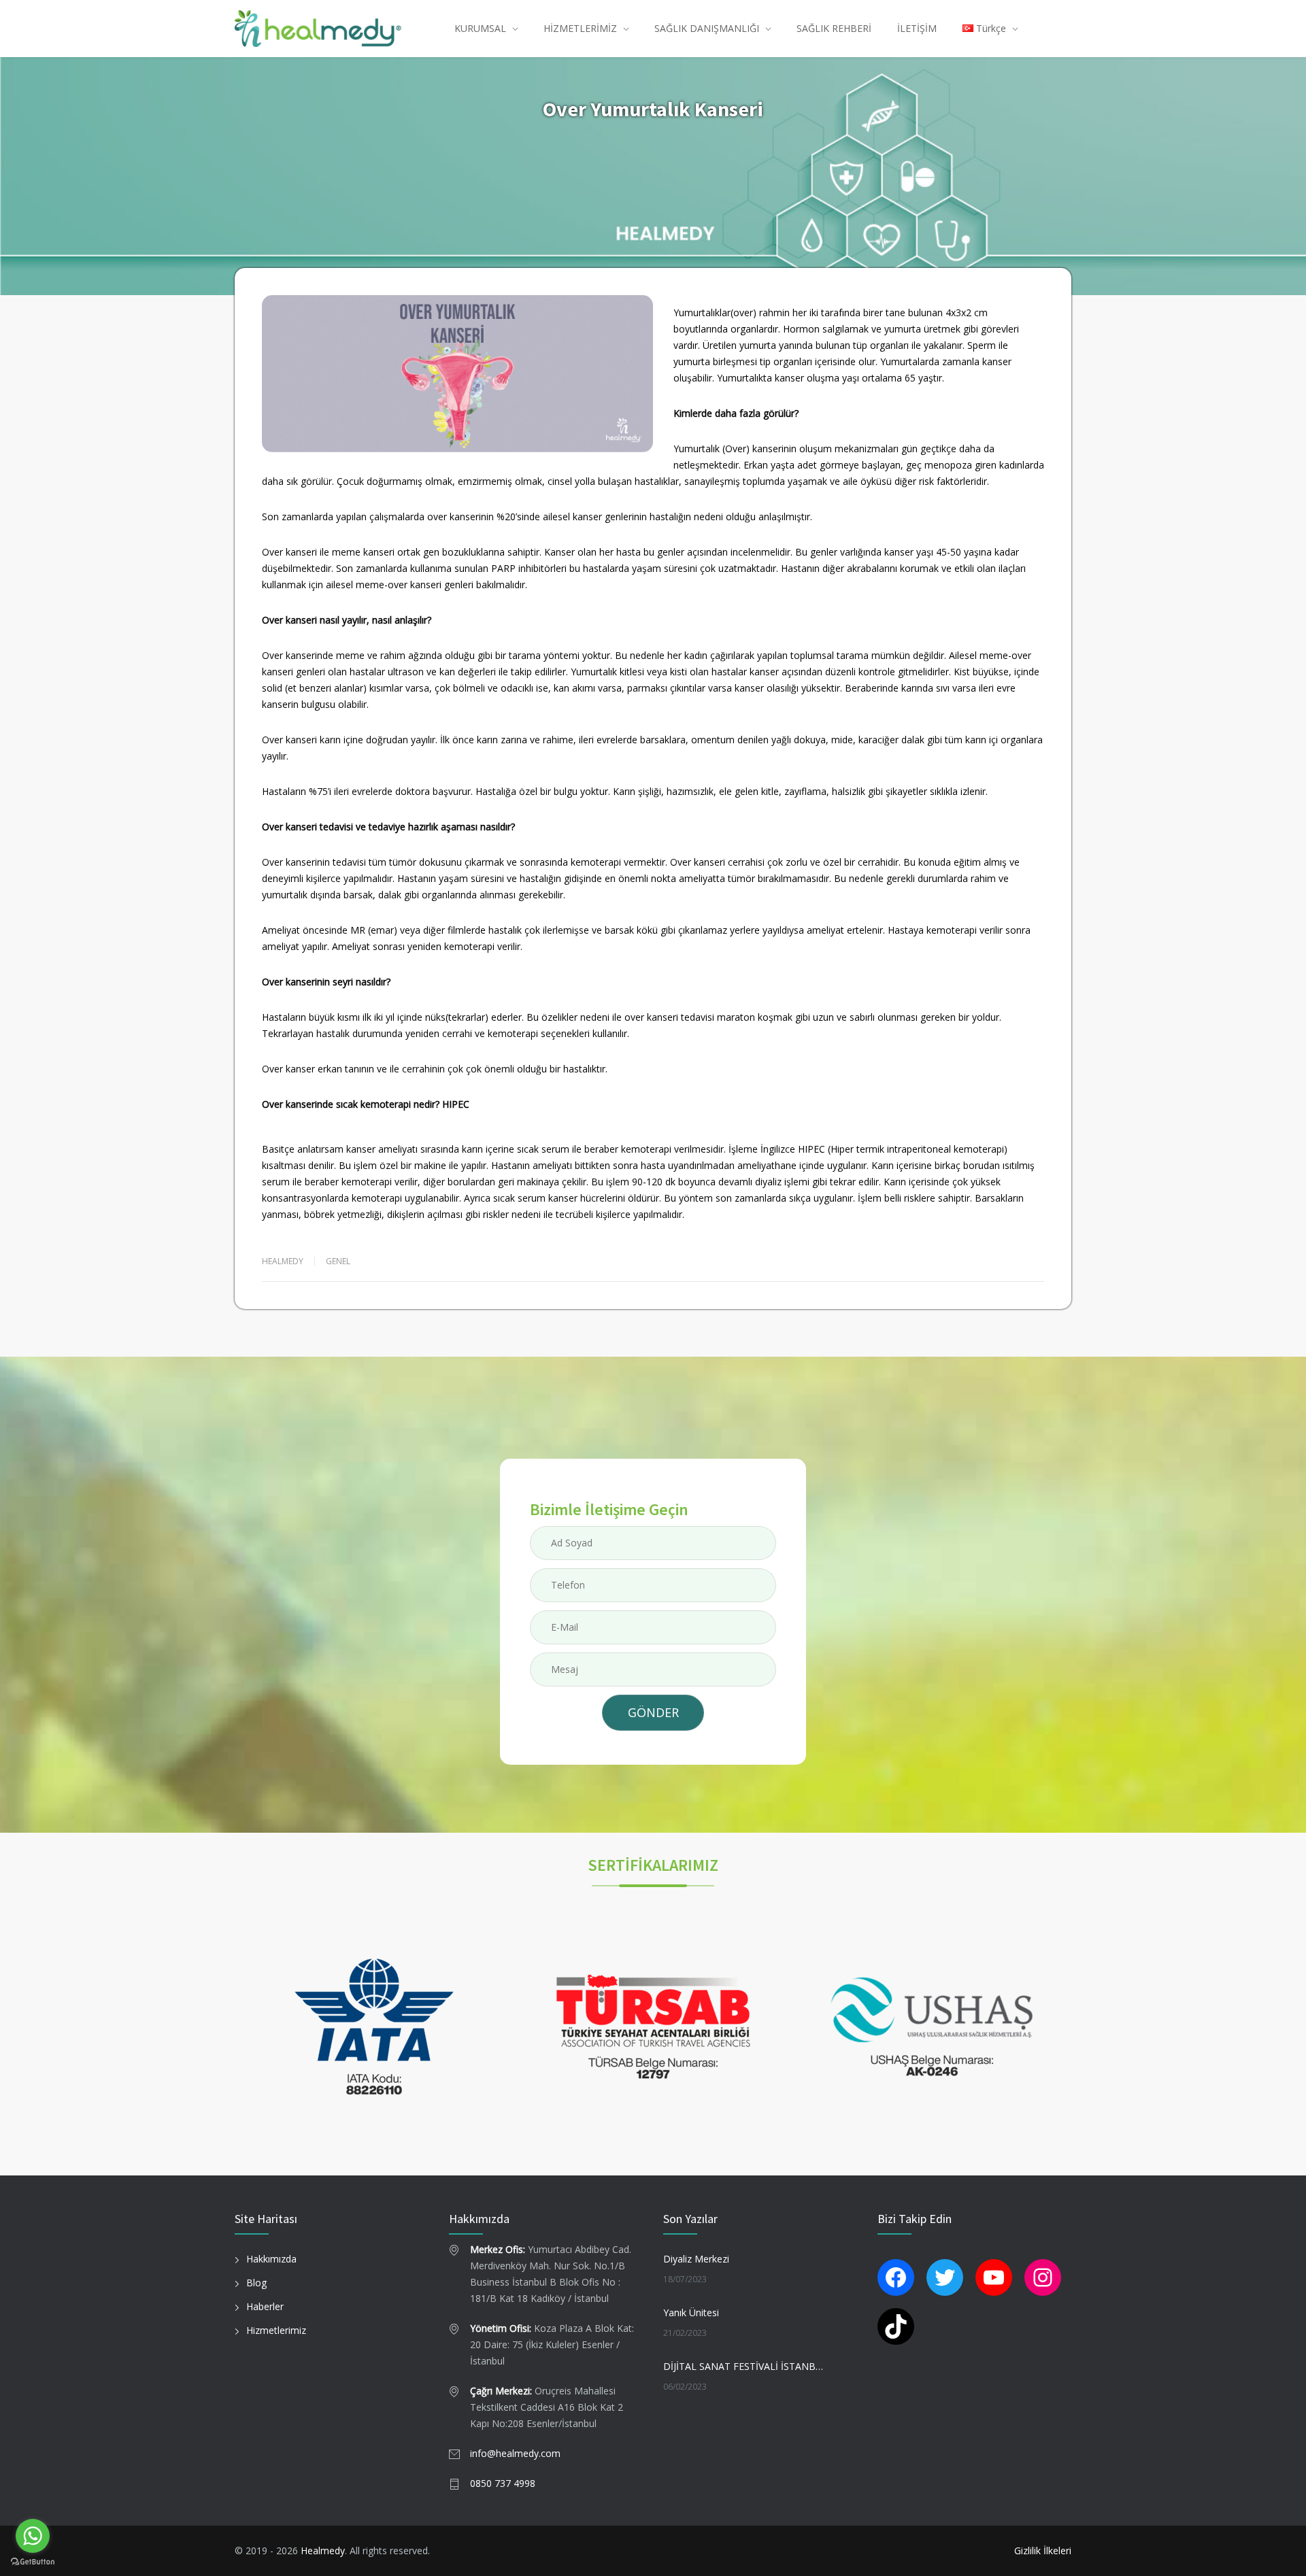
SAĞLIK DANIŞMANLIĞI (707, 28)
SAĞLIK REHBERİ (834, 28)
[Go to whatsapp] (33, 2536)
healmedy (283, 1261)
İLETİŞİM (917, 28)
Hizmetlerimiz (276, 2330)
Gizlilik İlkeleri (1043, 2550)
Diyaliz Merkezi (696, 2259)
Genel (338, 1261)
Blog (256, 2283)
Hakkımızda (271, 2259)
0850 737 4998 (503, 2483)
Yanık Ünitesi (691, 2312)
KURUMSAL (480, 28)
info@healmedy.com (515, 2453)
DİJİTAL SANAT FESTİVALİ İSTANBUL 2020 (746, 2366)
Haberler (265, 2306)
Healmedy (323, 2550)
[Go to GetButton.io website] (33, 2562)
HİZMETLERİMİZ (580, 28)
